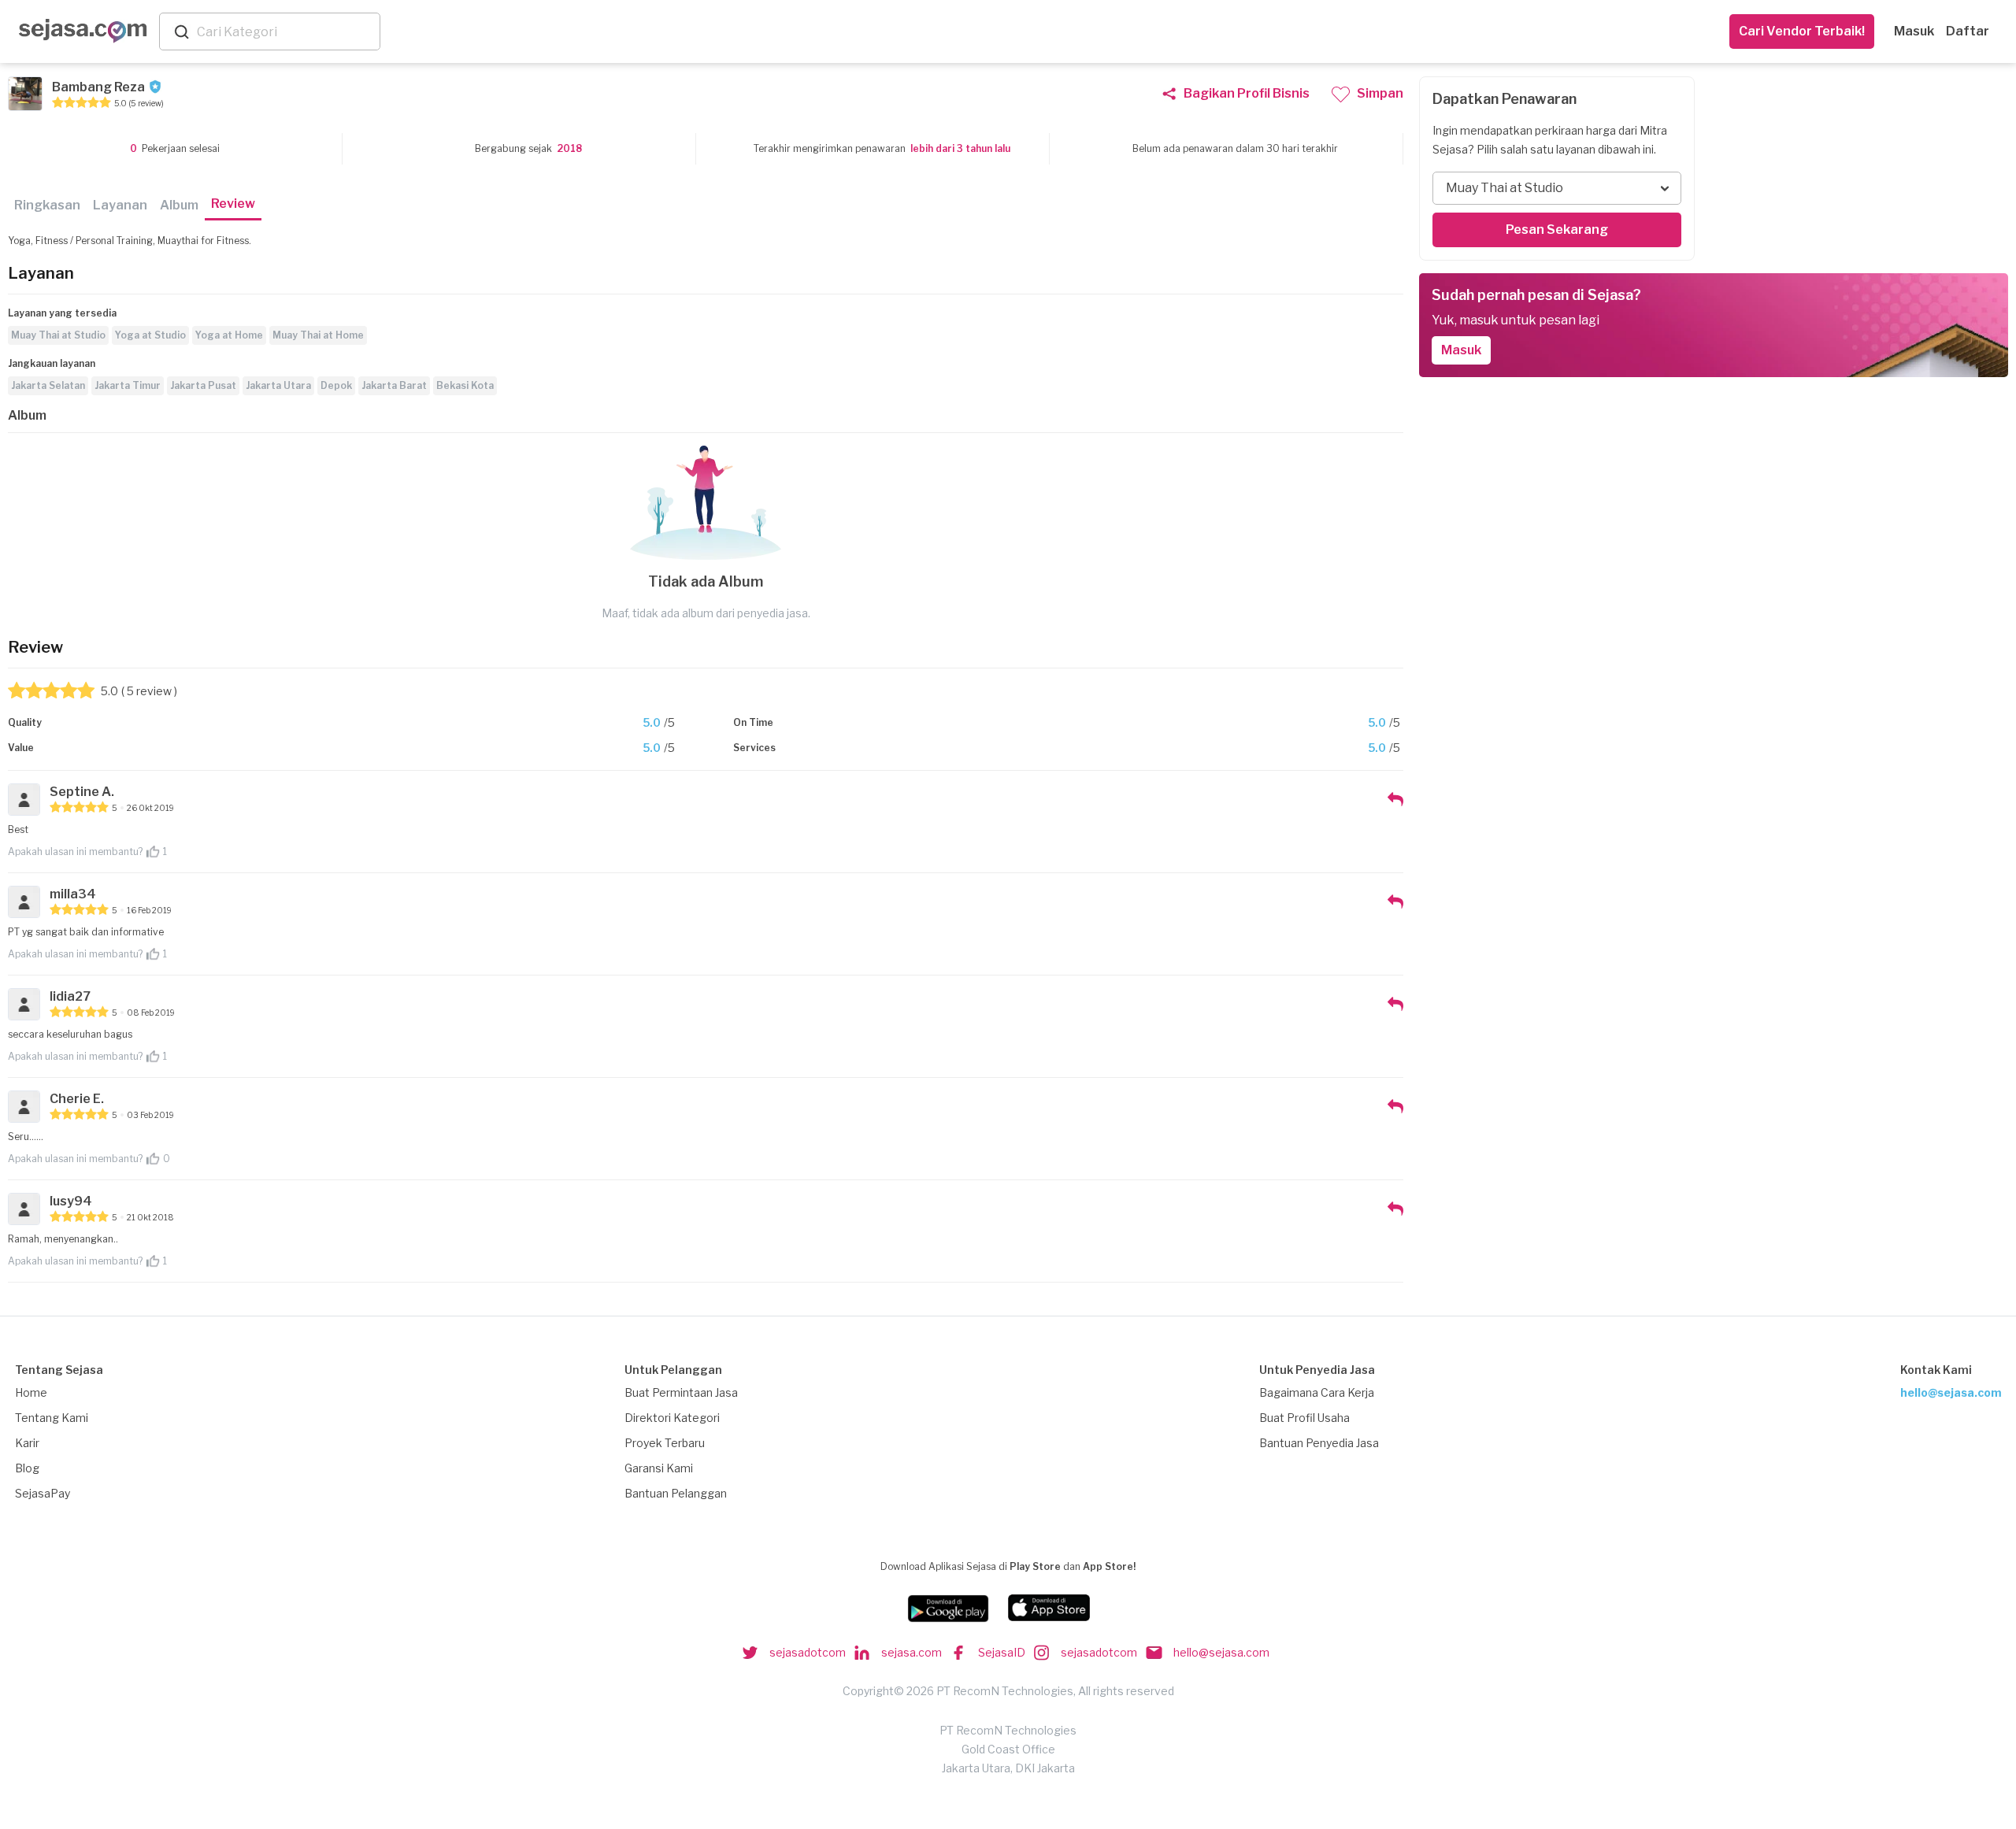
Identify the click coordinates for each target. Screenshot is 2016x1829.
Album (179, 205)
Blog (27, 1468)
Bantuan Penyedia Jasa (1319, 1443)
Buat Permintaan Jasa (681, 1392)
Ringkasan (47, 205)
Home (31, 1392)
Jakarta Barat (394, 385)
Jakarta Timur (128, 385)
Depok (336, 385)
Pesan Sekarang (1557, 230)
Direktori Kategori (672, 1418)
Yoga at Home (229, 335)
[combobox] (285, 32)
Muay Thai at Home (318, 335)
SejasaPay (43, 1493)
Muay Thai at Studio (58, 335)
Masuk (1914, 31)
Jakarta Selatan (48, 385)
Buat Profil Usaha (1304, 1418)
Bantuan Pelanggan (676, 1493)
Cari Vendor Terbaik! (1802, 31)
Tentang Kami (52, 1418)
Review (233, 204)
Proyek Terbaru (665, 1443)
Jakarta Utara (278, 385)
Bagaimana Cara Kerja (1317, 1392)
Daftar (1968, 31)
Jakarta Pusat (203, 385)
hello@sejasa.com (1951, 1392)
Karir (27, 1443)
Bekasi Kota (465, 385)
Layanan (120, 205)
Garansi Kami (659, 1468)
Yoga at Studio (150, 335)
